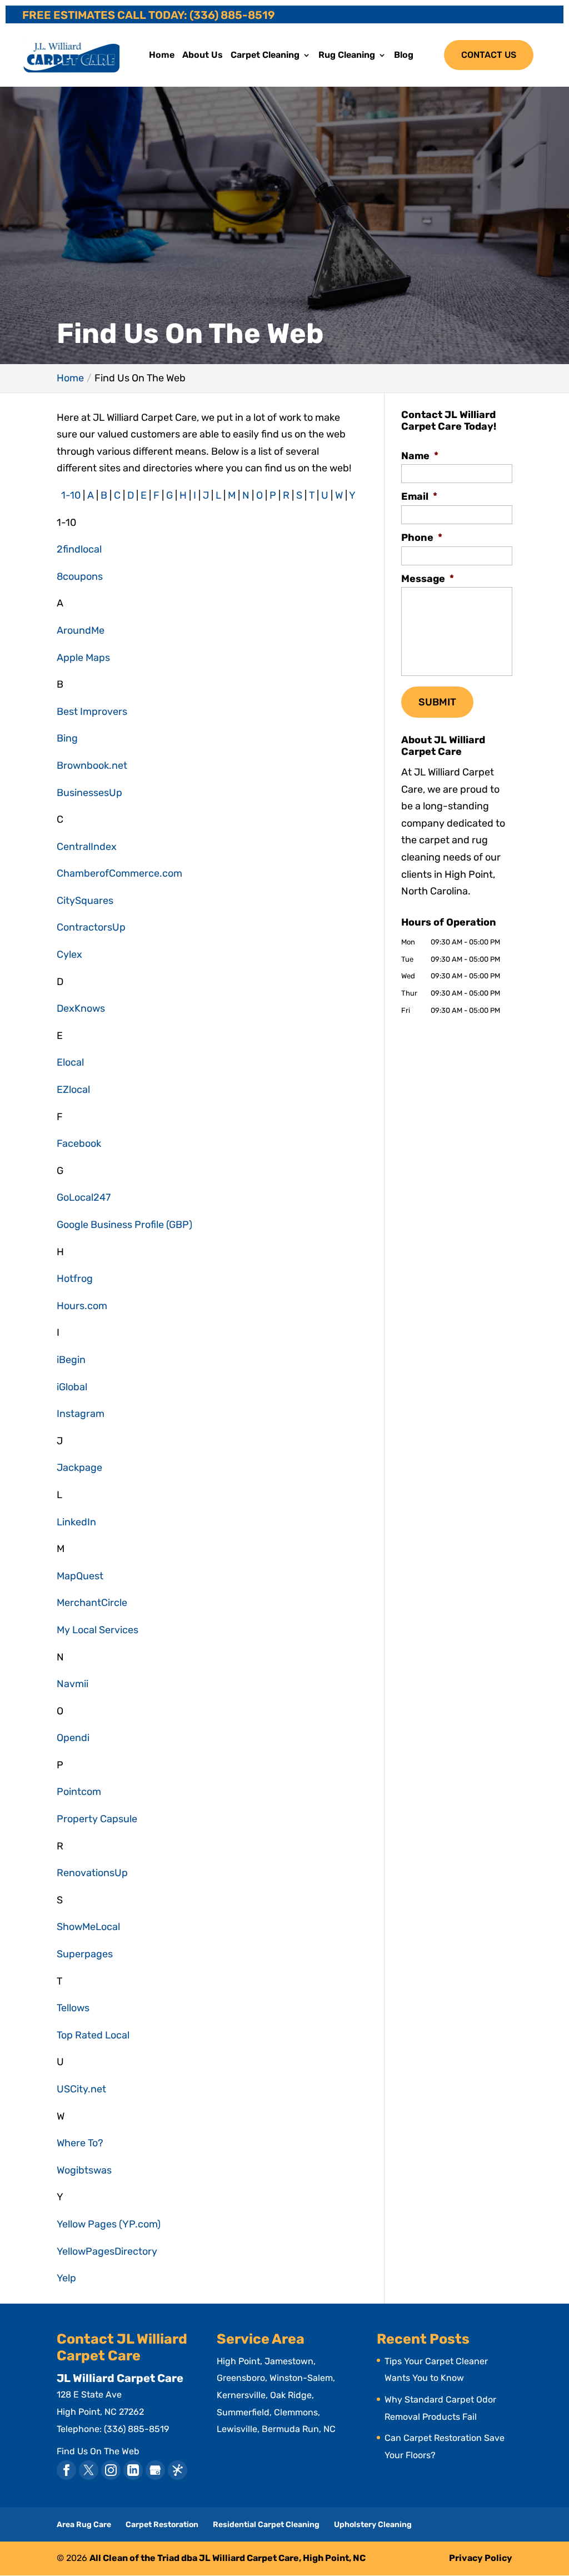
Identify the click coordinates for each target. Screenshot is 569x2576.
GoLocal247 (84, 1197)
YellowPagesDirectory (107, 2251)
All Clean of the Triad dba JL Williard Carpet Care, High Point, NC (228, 2558)
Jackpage (79, 1468)
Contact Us (489, 55)
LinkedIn (76, 1522)
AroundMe (81, 630)
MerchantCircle (92, 1603)
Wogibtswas (84, 2170)
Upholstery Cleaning (373, 2525)
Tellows (73, 2008)
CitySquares (85, 901)
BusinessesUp (89, 793)
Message (428, 579)
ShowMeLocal (88, 1927)
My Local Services (98, 1630)
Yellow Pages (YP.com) (109, 2224)
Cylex (69, 954)
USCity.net (81, 2089)
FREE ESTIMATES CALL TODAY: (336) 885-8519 (149, 15)
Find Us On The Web (98, 2451)
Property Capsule (97, 1819)
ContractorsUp (91, 927)
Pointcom (79, 1792)
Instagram (81, 1414)
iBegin (71, 1360)
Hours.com (82, 1306)
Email (419, 496)
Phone (422, 538)
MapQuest (80, 1576)
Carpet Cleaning (265, 56)
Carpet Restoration (162, 2525)
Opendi (73, 1738)
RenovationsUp (92, 1873)
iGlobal (72, 1387)
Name (420, 456)
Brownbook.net (92, 765)
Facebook (79, 1143)
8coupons (80, 576)
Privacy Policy (481, 2558)
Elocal (70, 1062)
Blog (404, 56)
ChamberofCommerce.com (119, 873)
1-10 (71, 495)
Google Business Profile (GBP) (124, 1225)
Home (162, 56)
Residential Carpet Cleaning (266, 2525)
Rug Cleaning (347, 56)
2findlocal (79, 549)
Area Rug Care (84, 2525)
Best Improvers (92, 712)
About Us (203, 56)
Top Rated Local (93, 2035)
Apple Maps (83, 658)
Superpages (85, 1954)
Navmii (73, 1684)
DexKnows (81, 1008)
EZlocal (73, 1090)
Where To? (80, 2143)
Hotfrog (75, 1279)
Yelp (66, 2278)
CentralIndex (87, 847)
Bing (67, 738)
